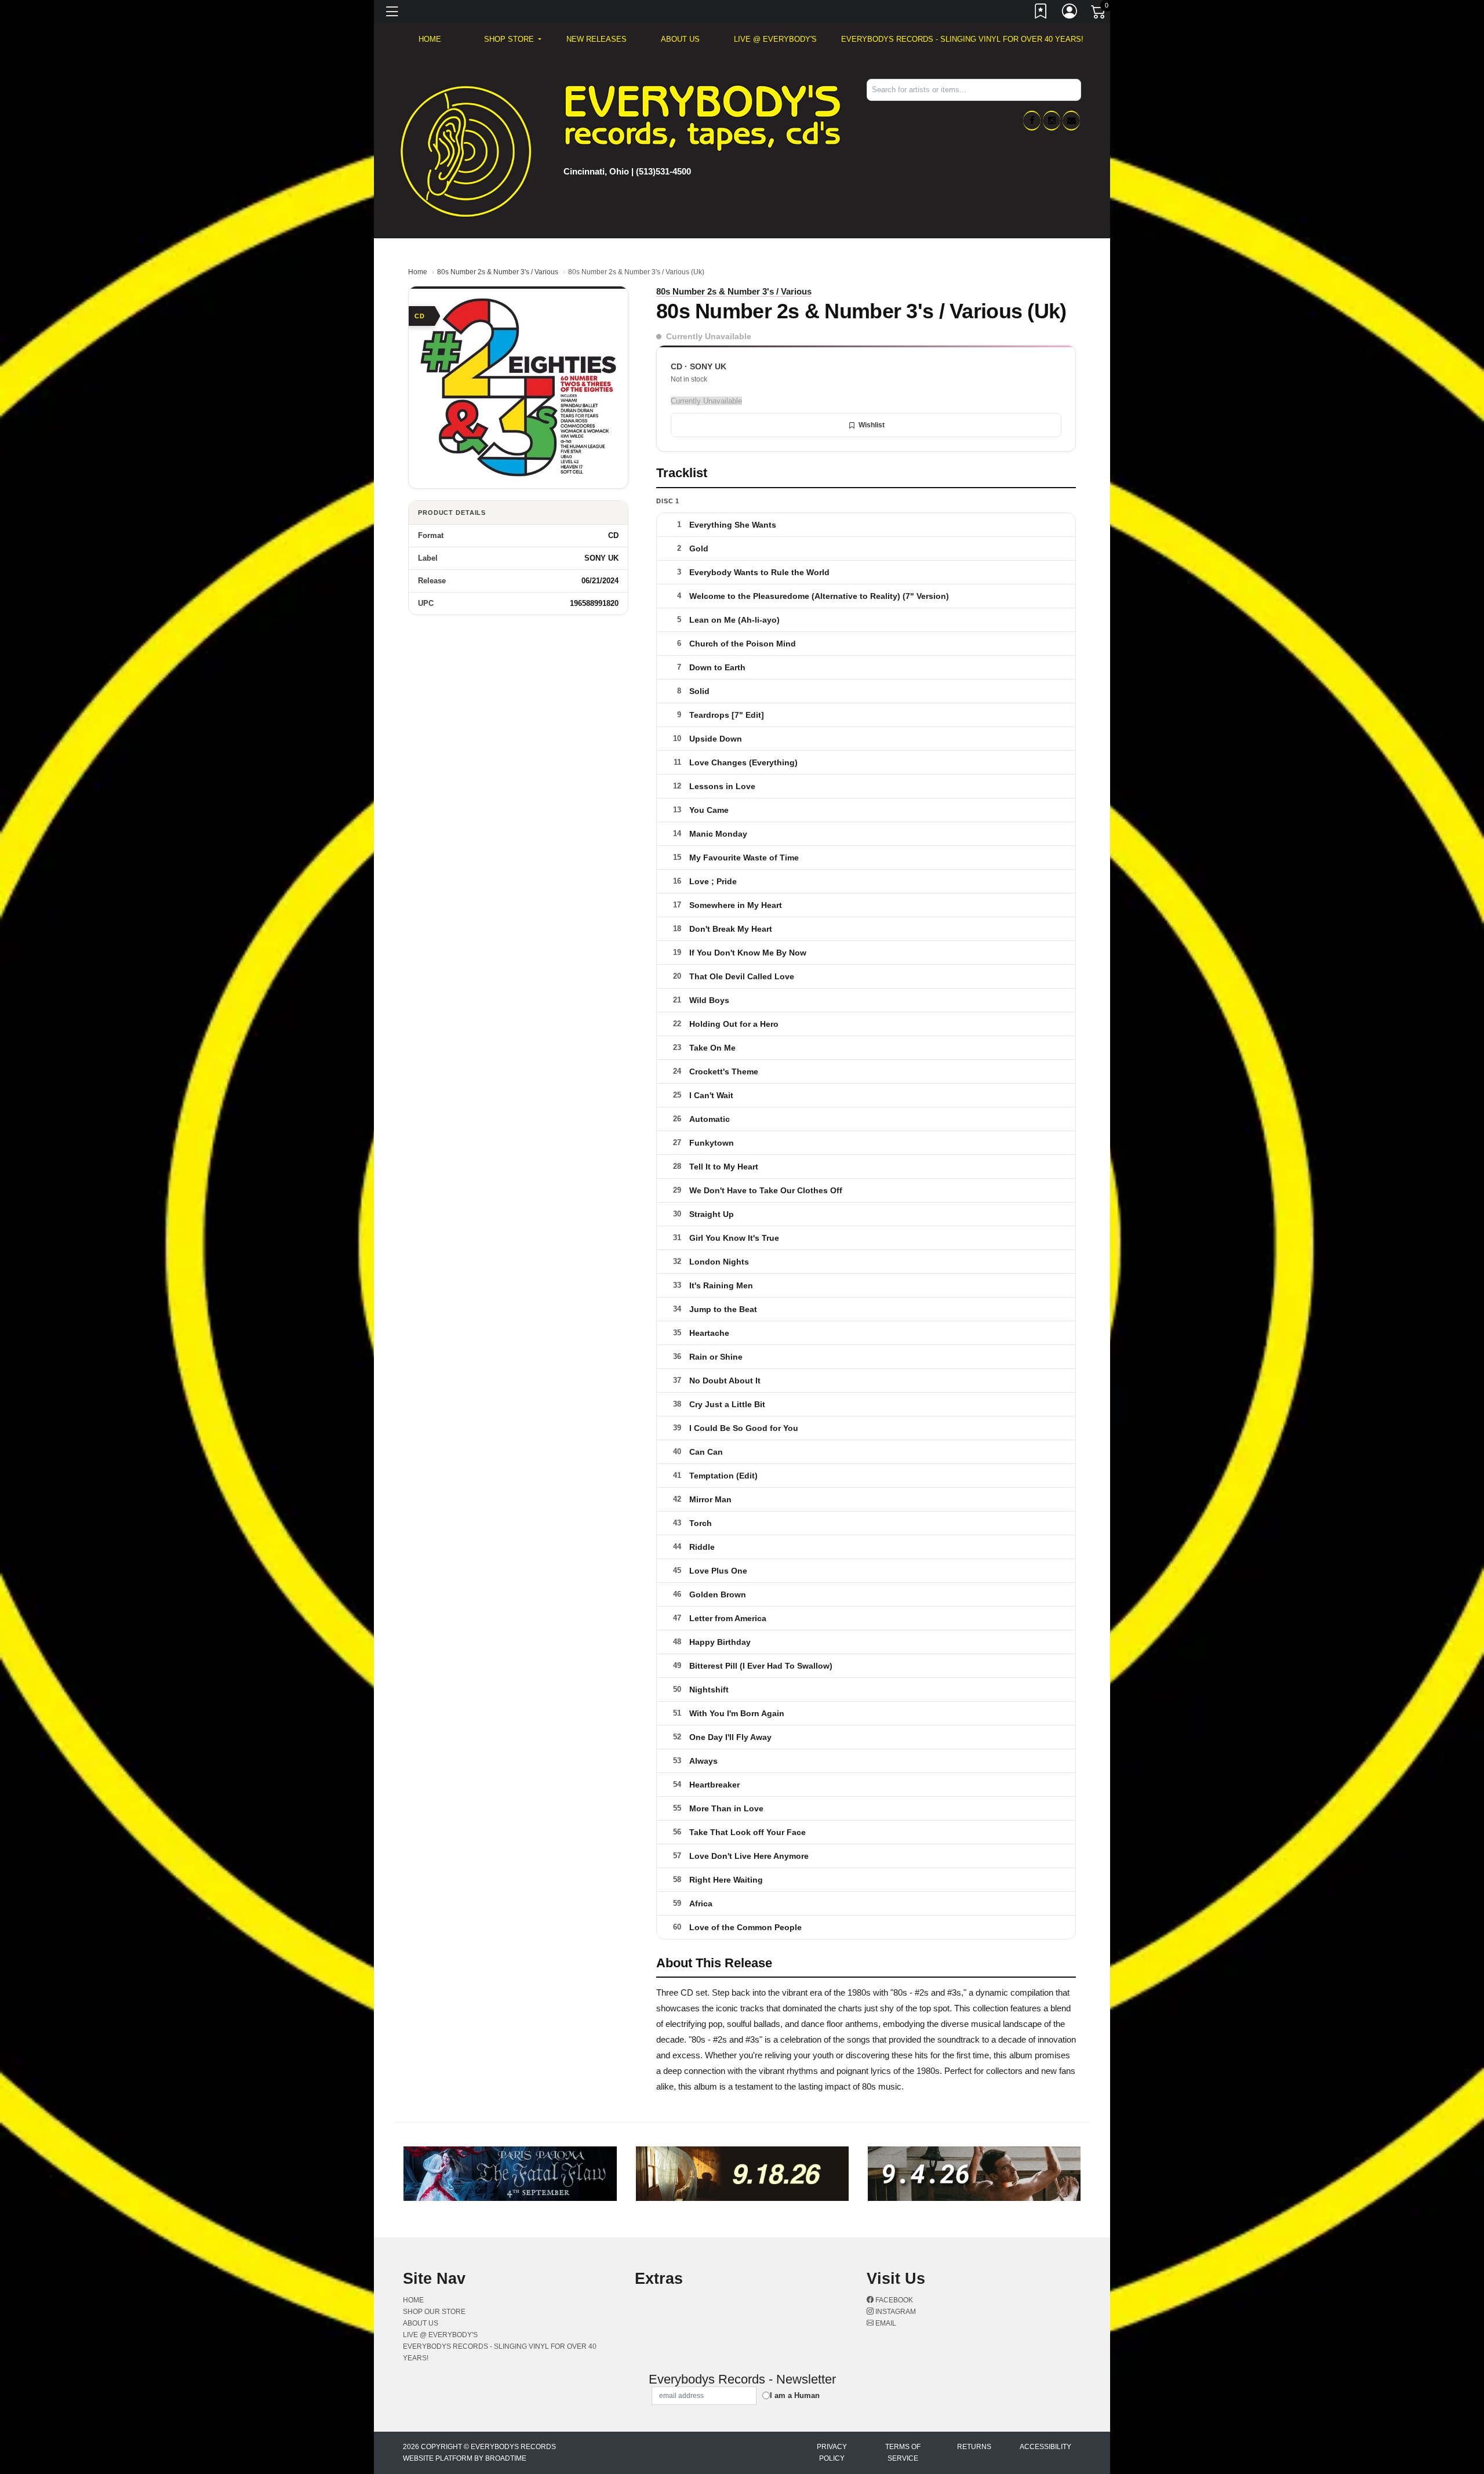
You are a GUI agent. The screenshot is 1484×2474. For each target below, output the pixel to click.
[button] (513, 39)
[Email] (1071, 121)
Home (418, 272)
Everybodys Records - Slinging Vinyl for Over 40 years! (962, 39)
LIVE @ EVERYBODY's (775, 39)
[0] (1099, 14)
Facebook (893, 2300)
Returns (974, 2447)
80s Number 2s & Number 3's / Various (498, 272)
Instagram (895, 2312)
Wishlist (872, 425)
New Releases (596, 39)
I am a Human (795, 2395)
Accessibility (1045, 2447)
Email (885, 2323)
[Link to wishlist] (1041, 13)
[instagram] (1052, 121)
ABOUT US (680, 39)
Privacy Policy (832, 2453)
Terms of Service (903, 2453)
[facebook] (1032, 121)
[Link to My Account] (1070, 13)
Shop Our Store (434, 2312)
